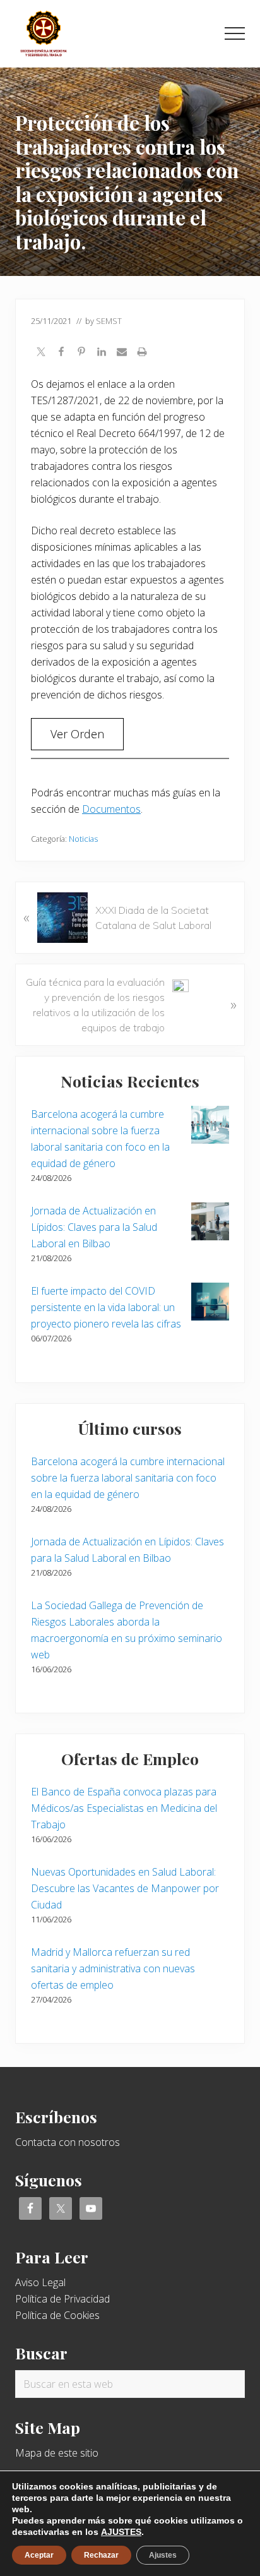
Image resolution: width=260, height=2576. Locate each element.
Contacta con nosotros (68, 2142)
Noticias (83, 839)
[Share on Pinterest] (81, 353)
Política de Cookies (57, 2315)
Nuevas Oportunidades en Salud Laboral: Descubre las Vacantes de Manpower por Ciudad (125, 1888)
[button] (235, 33)
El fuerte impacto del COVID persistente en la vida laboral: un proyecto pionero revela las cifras (106, 1307)
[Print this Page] (142, 353)
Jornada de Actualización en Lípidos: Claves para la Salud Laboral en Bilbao (94, 1227)
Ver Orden (77, 734)
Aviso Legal (40, 2282)
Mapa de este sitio (57, 2453)
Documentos (111, 809)
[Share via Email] (122, 353)
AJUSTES (121, 2532)
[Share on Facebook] (61, 353)
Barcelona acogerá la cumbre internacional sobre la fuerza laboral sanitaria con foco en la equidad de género (128, 1478)
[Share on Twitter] (41, 353)
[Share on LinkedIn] (102, 353)
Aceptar (39, 2555)
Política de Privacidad (62, 2299)
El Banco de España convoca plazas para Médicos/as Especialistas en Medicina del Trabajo (124, 1808)
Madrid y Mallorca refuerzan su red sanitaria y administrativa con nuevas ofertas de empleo (113, 1968)
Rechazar (101, 2555)
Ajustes (163, 2555)
